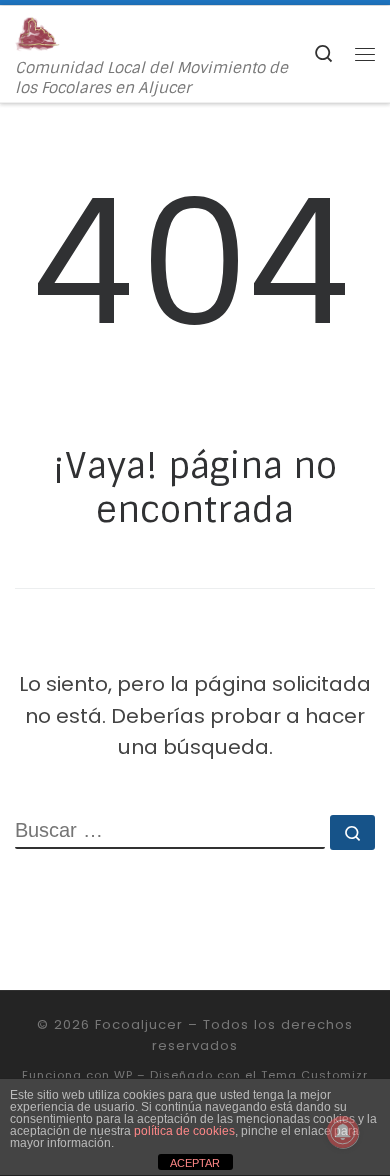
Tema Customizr (314, 1075)
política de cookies (184, 1131)
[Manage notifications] (343, 1132)
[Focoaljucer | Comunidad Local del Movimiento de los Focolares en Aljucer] (37, 32)
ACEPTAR (195, 1163)
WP (123, 1075)
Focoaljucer (139, 1024)
